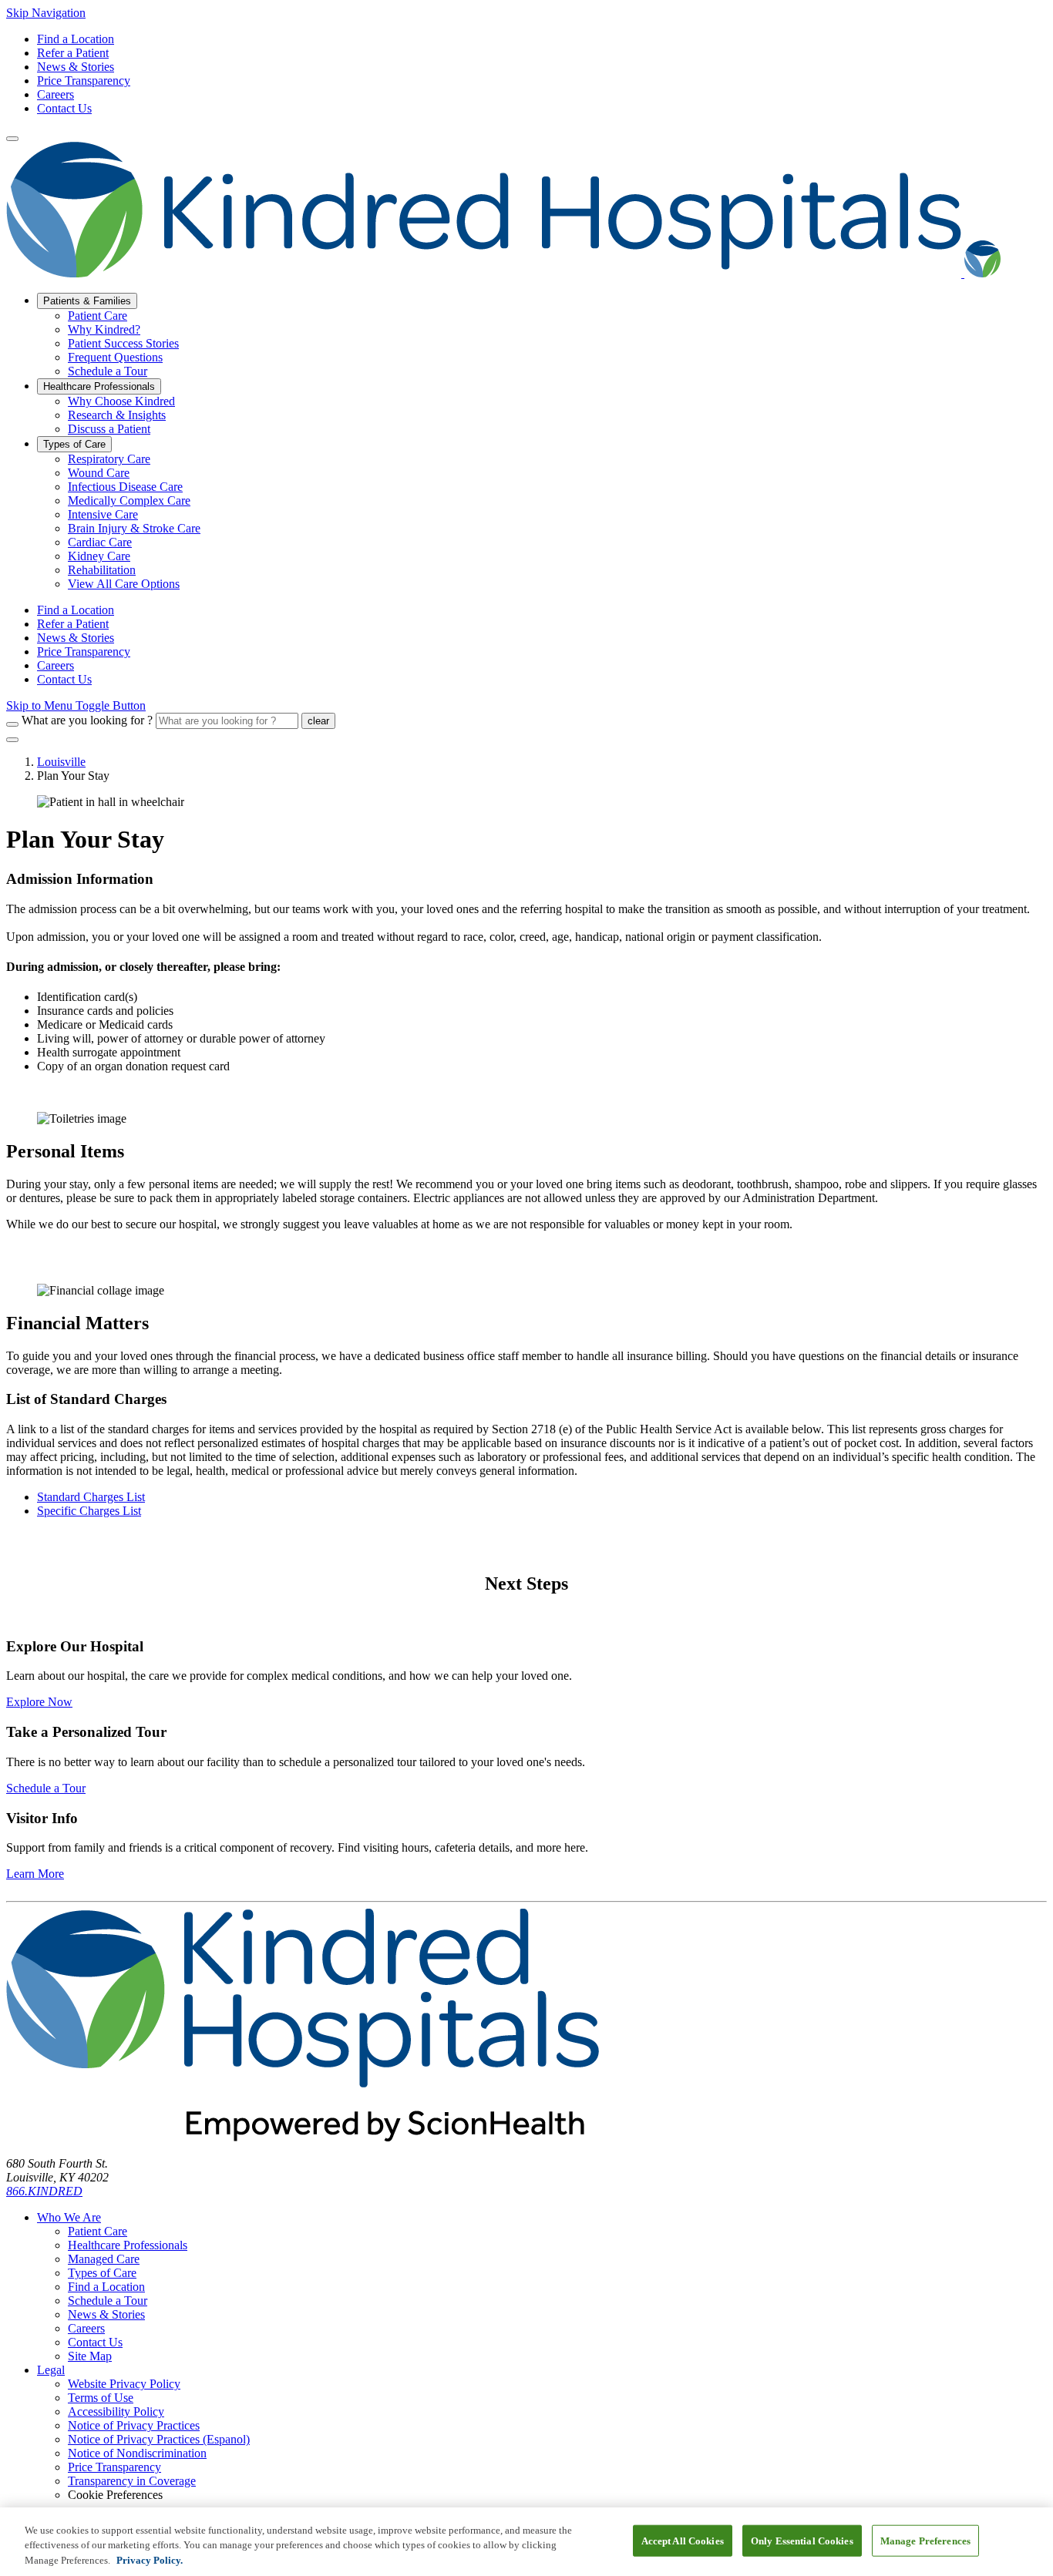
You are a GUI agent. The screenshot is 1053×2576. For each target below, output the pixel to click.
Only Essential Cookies (802, 2540)
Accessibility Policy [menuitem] (116, 2411)
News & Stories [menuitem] (76, 638)
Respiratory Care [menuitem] (109, 459)
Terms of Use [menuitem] (101, 2398)
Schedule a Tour (46, 1788)
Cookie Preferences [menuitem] (115, 2495)
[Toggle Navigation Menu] (12, 139)
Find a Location (76, 39)
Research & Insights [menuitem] (117, 415)
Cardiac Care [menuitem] (100, 542)
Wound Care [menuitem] (99, 473)
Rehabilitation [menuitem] (102, 570)
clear (318, 721)
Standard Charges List (91, 1497)
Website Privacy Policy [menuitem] (124, 2384)
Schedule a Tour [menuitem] (108, 371)
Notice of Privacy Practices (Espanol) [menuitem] (159, 2439)
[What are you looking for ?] (12, 724)
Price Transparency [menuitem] (84, 652)
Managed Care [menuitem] (104, 2259)
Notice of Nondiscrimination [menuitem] (137, 2453)
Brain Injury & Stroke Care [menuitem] (134, 528)
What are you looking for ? (87, 720)
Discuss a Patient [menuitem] (109, 429)
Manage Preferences (925, 2540)
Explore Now (39, 1702)
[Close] (12, 740)
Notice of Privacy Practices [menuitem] (134, 2425)
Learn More (35, 1874)
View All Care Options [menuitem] (124, 584)
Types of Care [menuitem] (74, 444)
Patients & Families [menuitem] (87, 301)
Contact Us (64, 108)
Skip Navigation (46, 13)
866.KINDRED (44, 2191)
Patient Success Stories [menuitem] (123, 343)
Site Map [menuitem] (90, 2356)
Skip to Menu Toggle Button (76, 705)
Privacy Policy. (150, 2560)
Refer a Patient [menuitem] (73, 624)
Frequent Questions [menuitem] (115, 357)
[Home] (503, 273)
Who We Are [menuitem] (69, 2217)
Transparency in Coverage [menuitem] (132, 2481)
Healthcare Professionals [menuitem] (99, 386)
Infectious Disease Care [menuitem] (125, 487)
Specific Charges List (89, 1511)
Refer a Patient (73, 53)
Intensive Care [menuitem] (103, 514)
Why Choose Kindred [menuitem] (121, 401)
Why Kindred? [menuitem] (104, 329)
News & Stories (76, 67)
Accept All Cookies (683, 2540)
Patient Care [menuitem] (98, 316)
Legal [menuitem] (51, 2370)
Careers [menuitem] (56, 665)
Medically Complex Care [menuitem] (129, 500)
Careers (56, 94)
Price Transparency (84, 81)
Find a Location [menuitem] (76, 610)
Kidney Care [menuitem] (99, 556)
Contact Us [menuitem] (64, 679)
